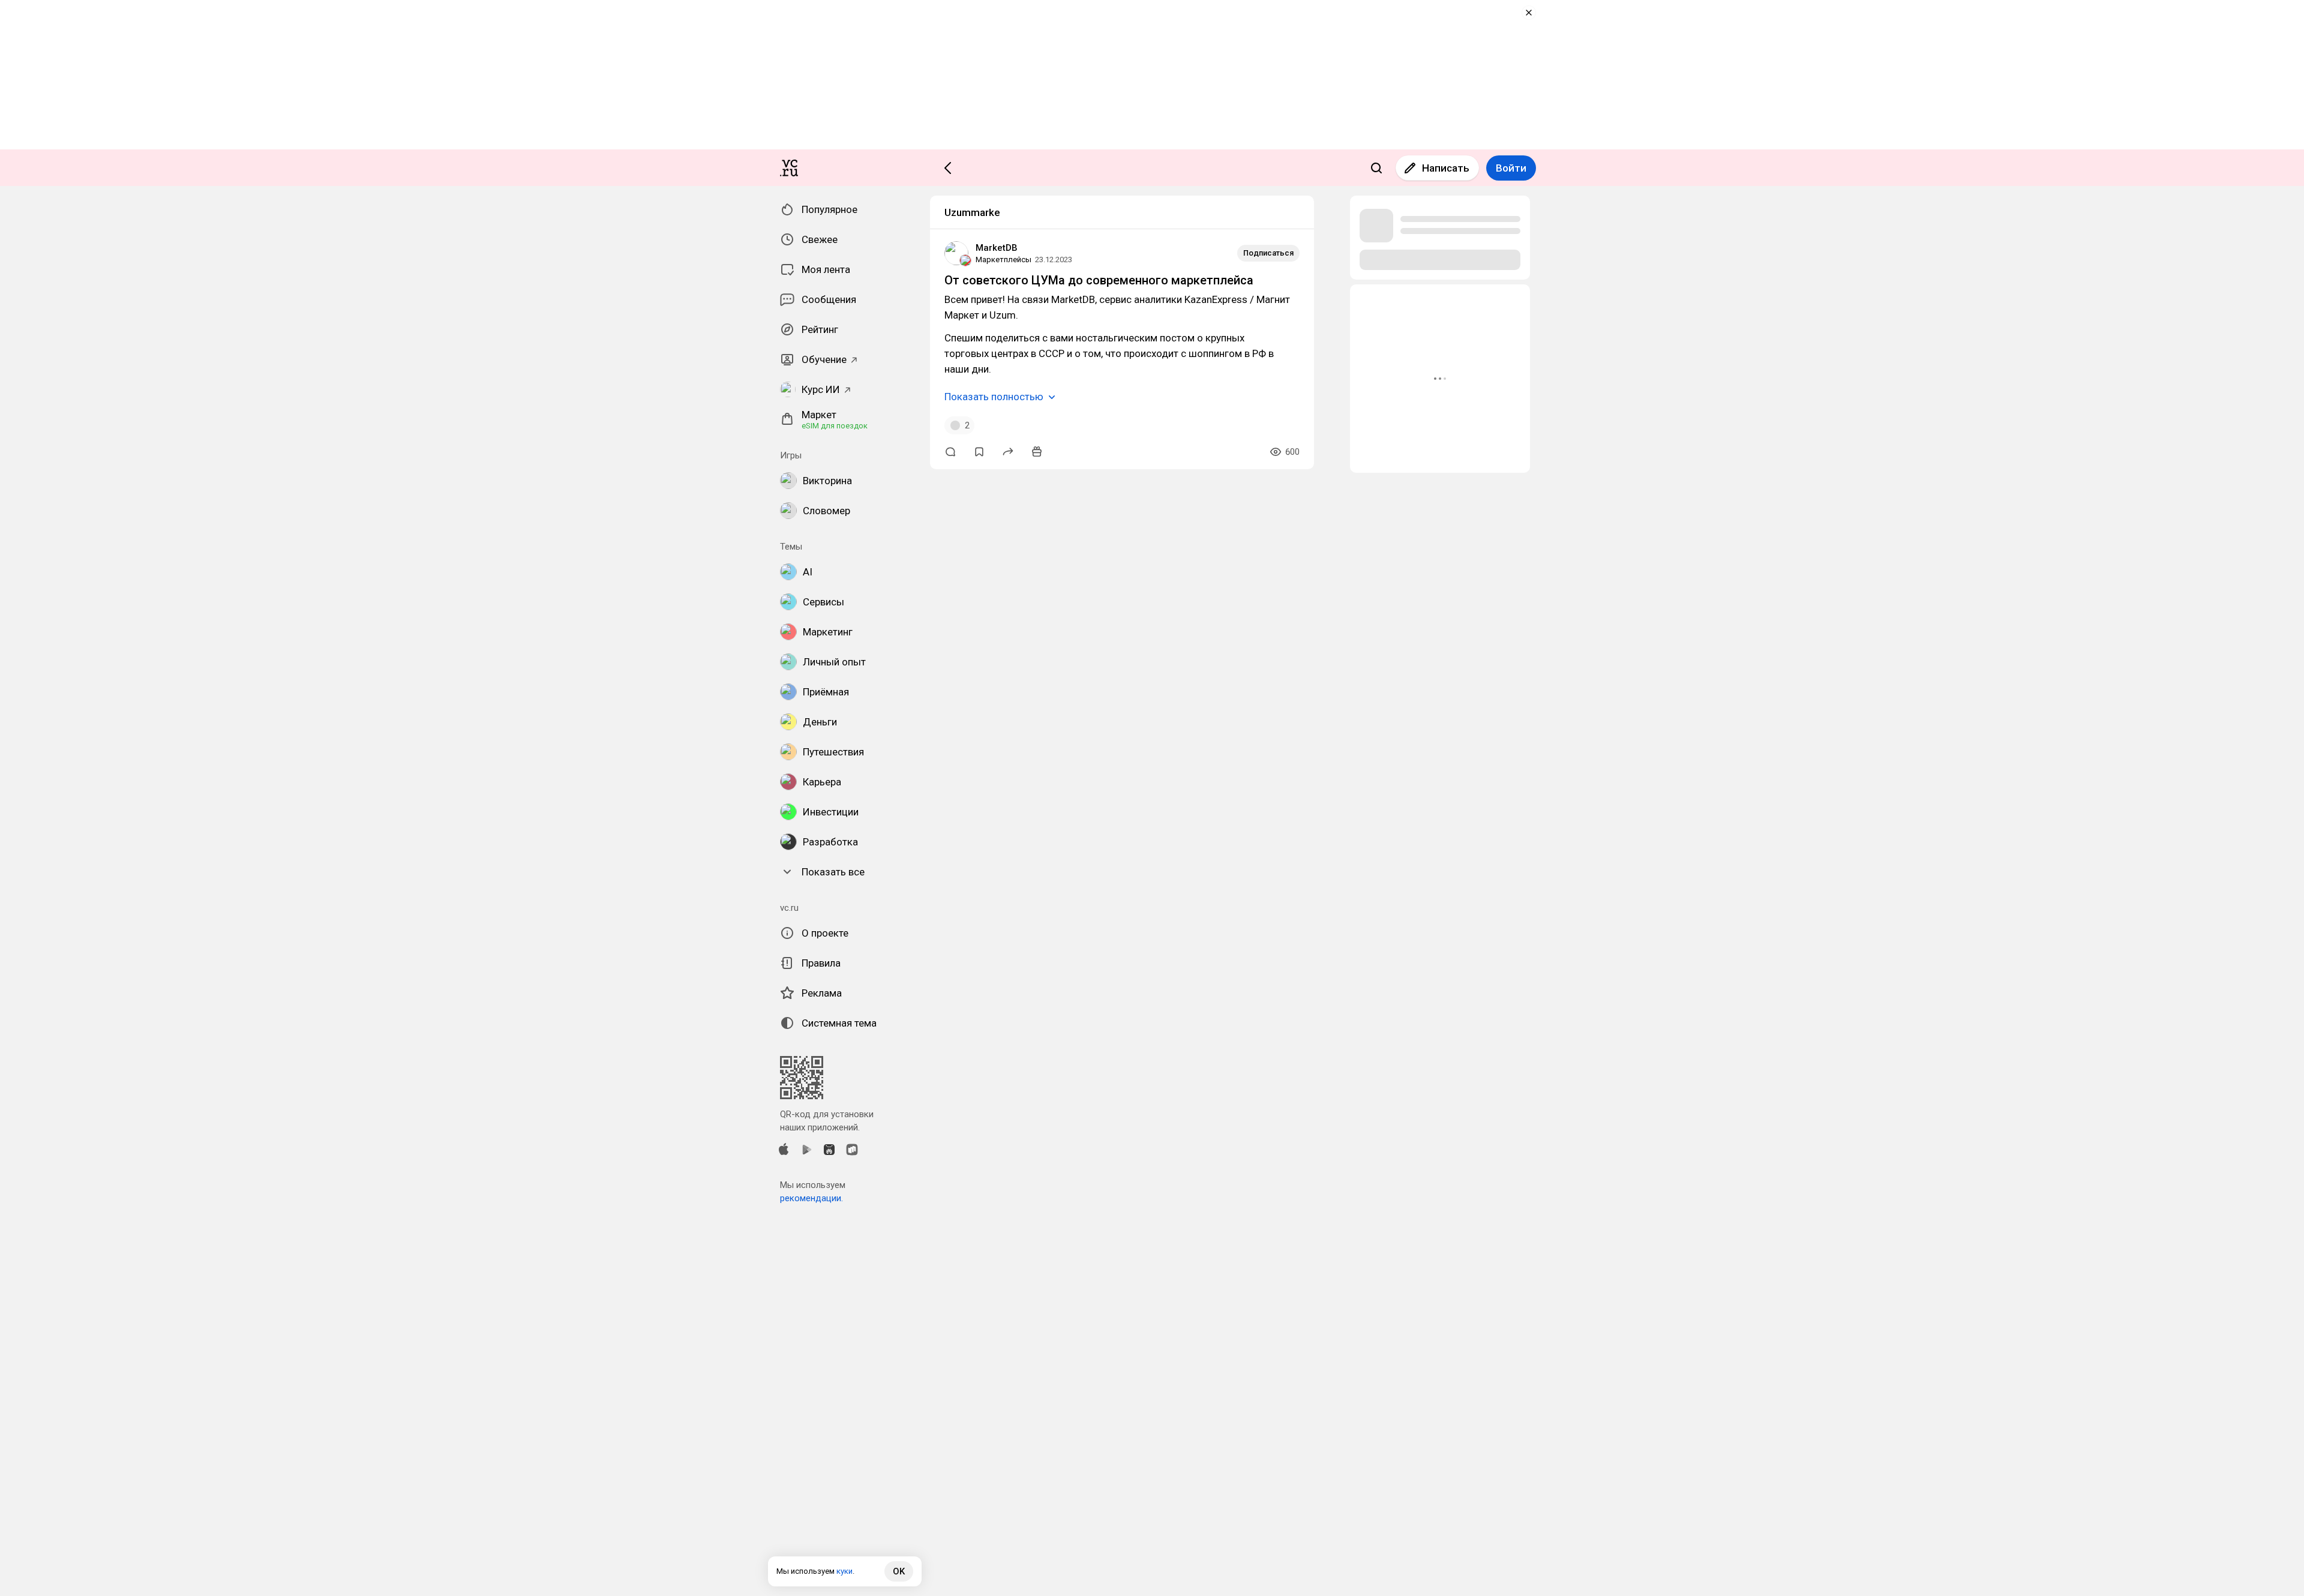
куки (844, 1571)
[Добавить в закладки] (979, 452)
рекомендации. (811, 1198)
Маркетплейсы (1003, 259)
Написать (1446, 168)
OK (899, 1571)
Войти (1511, 168)
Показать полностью (994, 397)
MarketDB (997, 248)
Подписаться (1268, 253)
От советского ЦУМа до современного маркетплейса (1099, 280)
